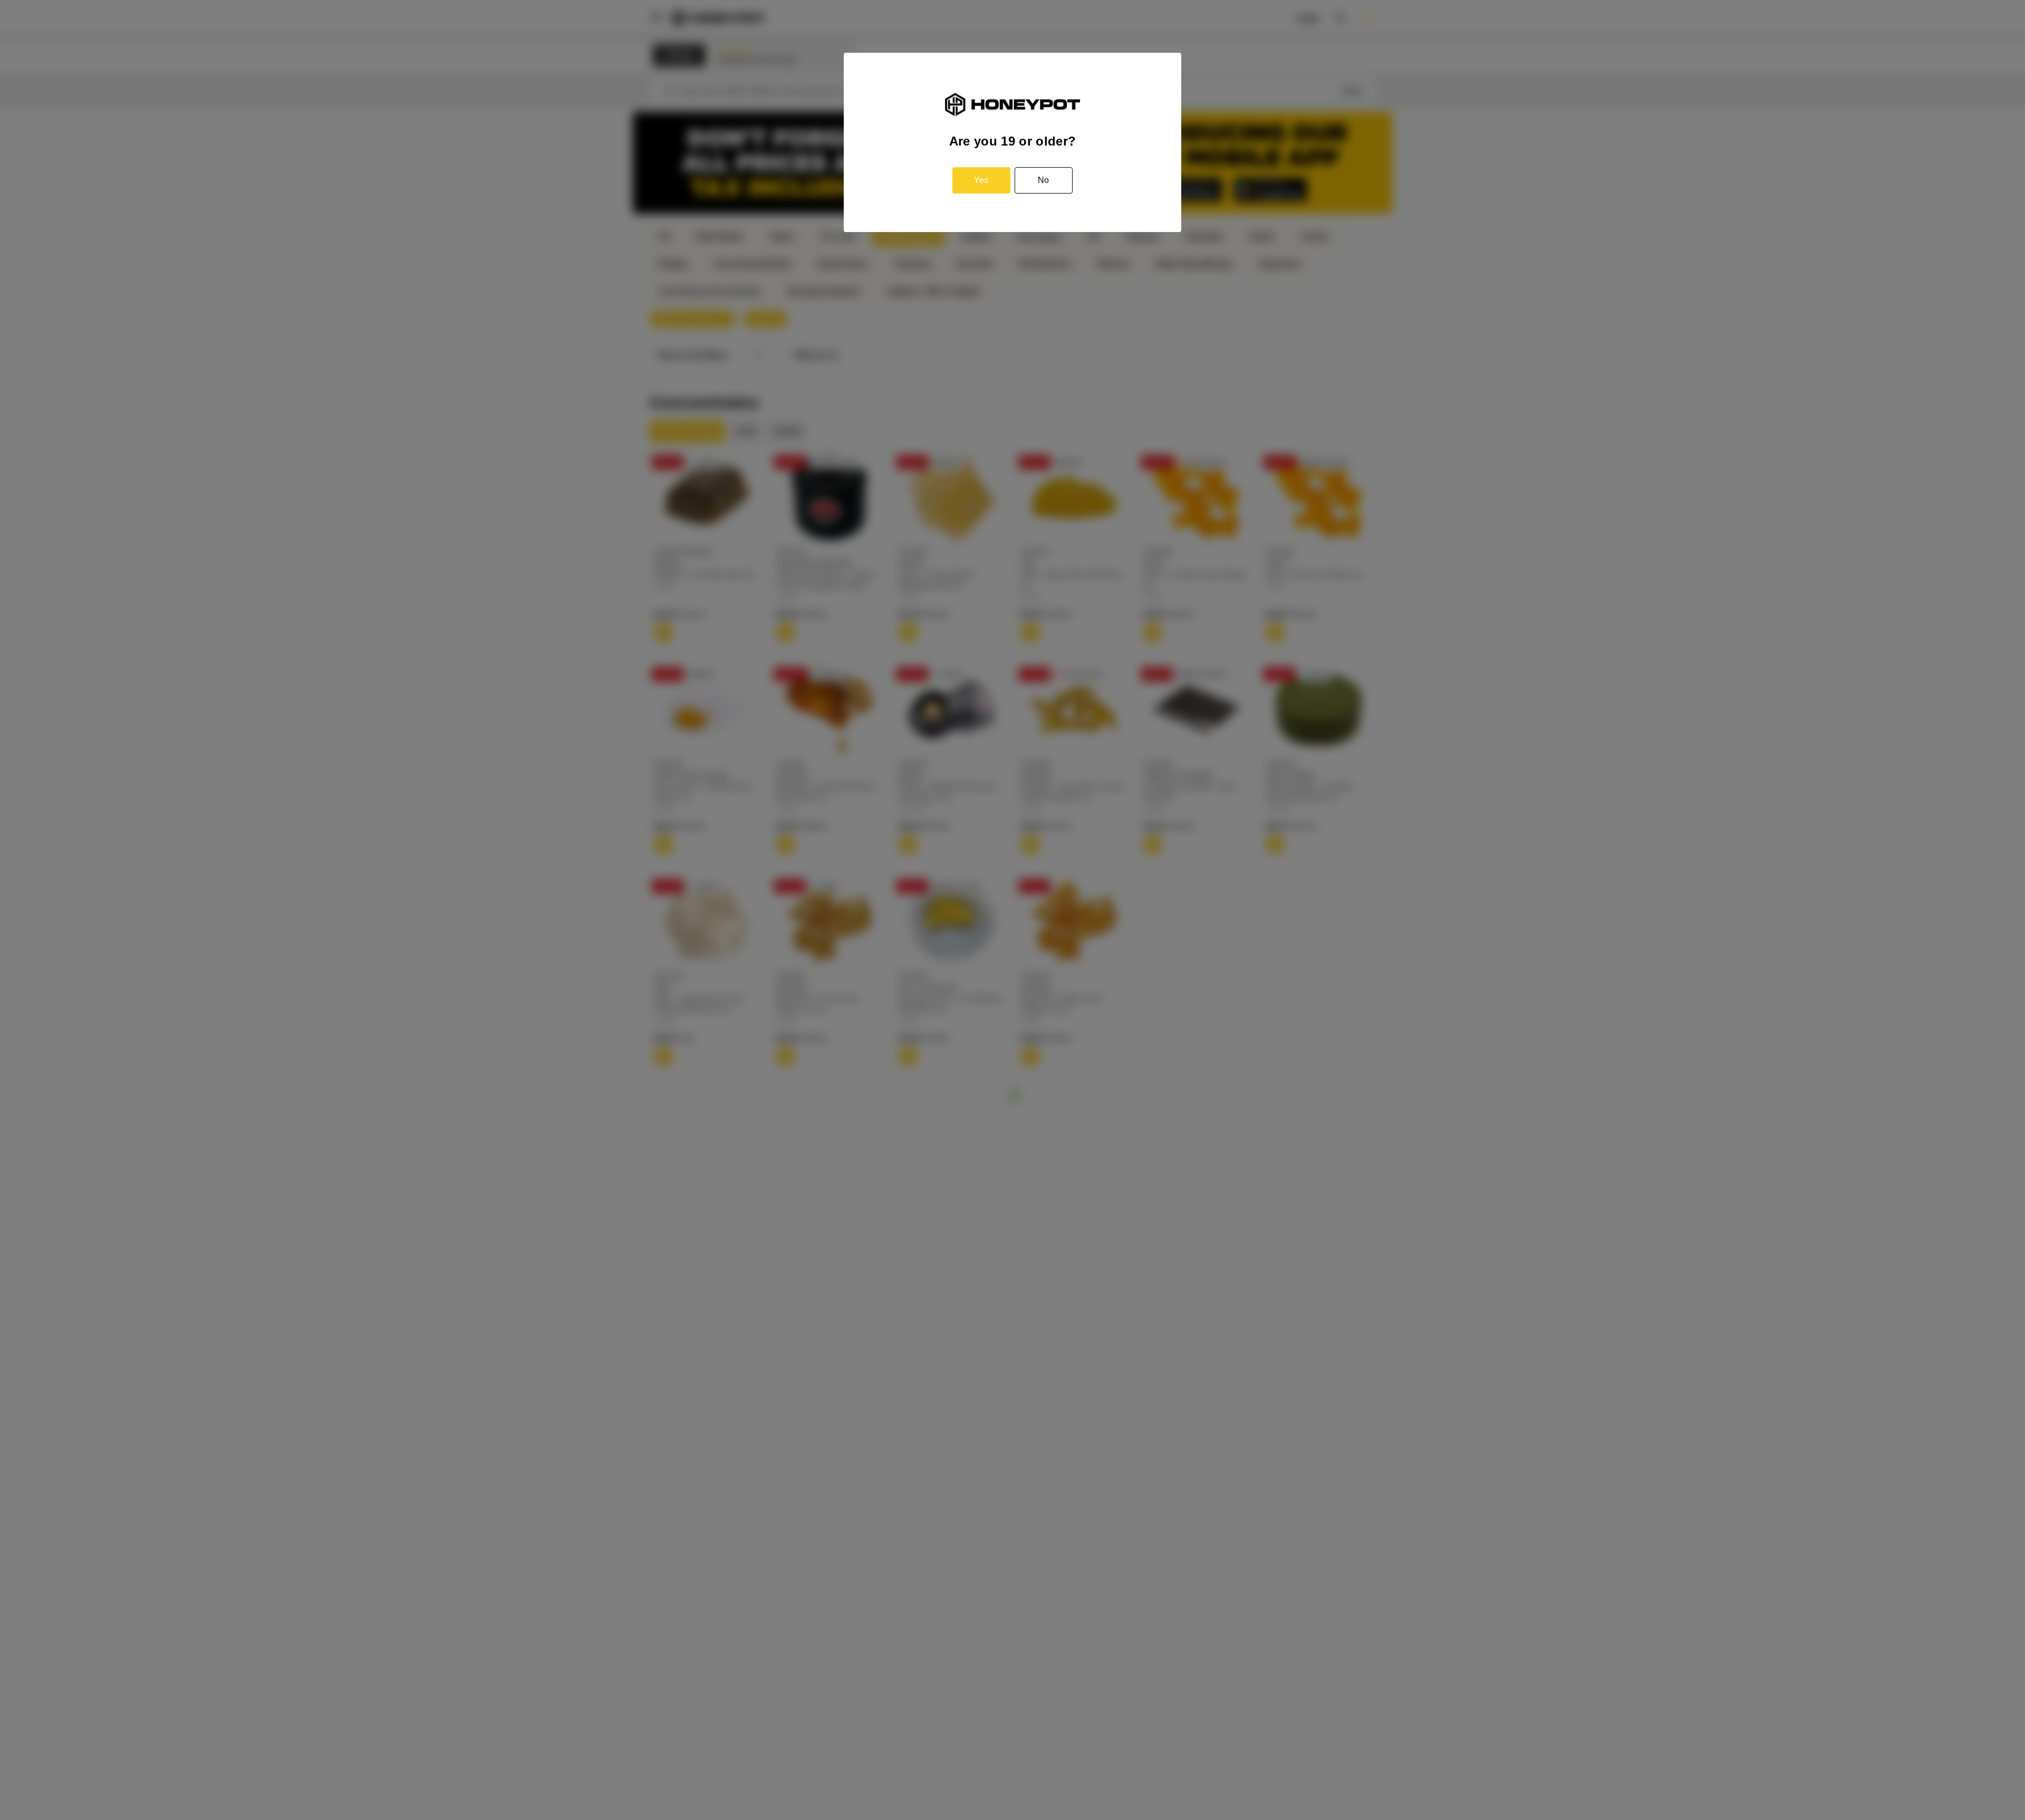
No (1043, 180)
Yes (981, 180)
